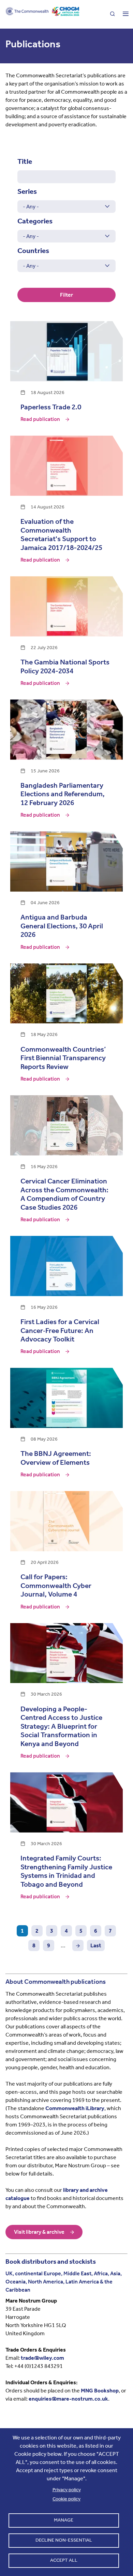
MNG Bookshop (100, 2391)
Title (25, 161)
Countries (33, 251)
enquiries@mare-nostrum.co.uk (68, 2399)
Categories (35, 221)
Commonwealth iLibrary (75, 2108)
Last (96, 1945)
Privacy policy (67, 2490)
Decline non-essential (64, 2540)
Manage (64, 2520)
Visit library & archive (39, 2232)
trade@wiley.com (42, 2358)
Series (27, 191)
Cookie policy (66, 2499)
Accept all (64, 2560)
